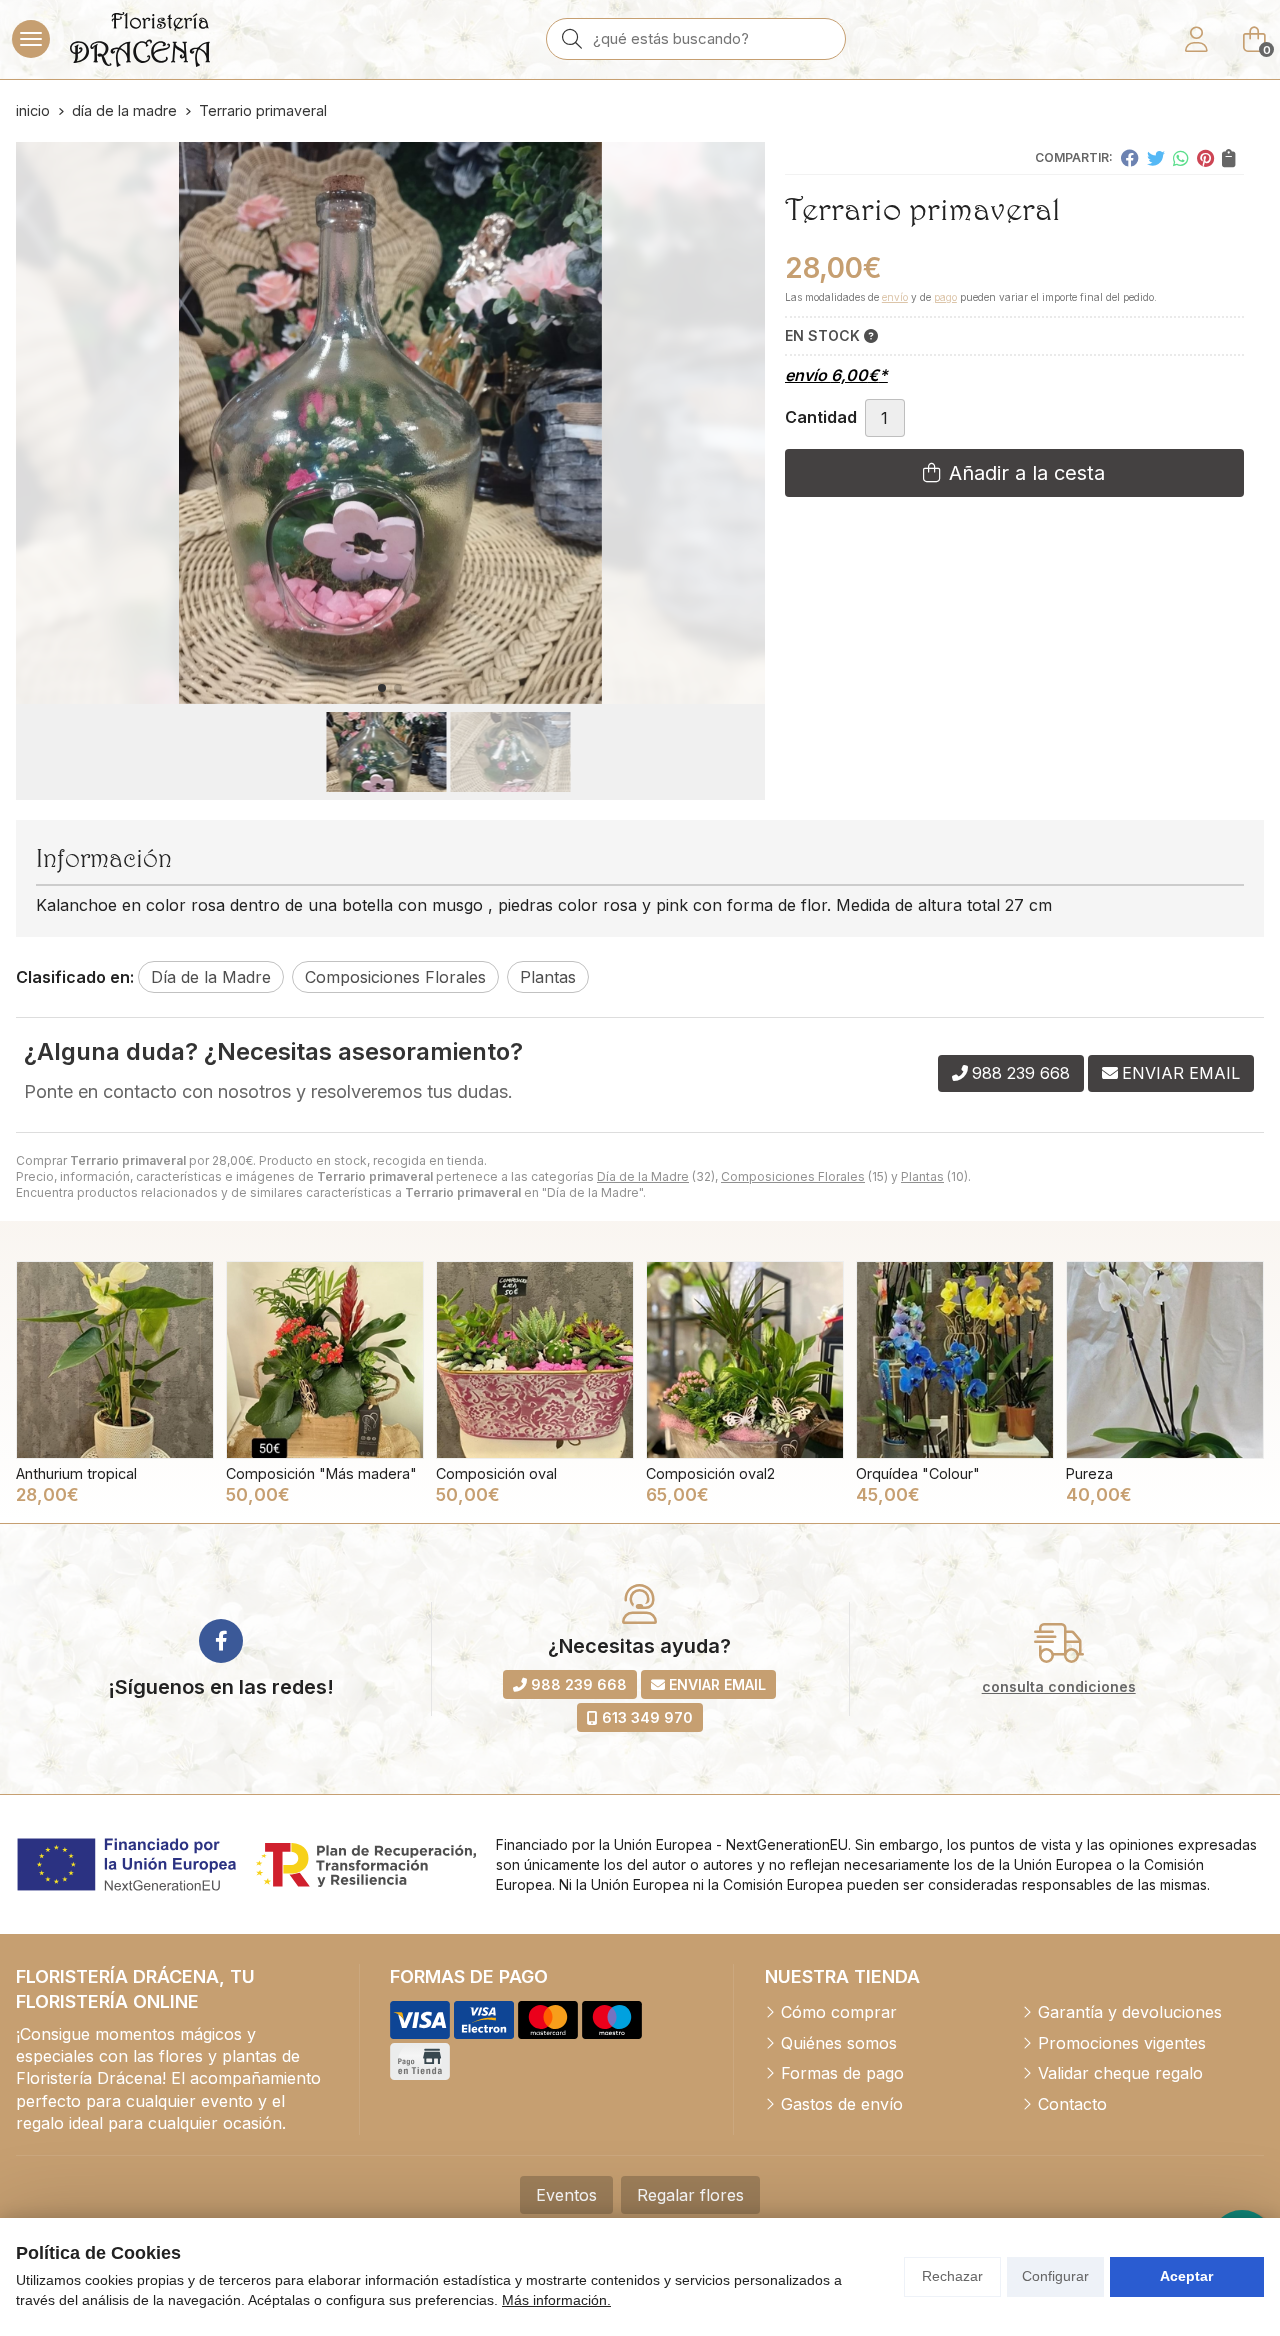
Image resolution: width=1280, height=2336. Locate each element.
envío (895, 297)
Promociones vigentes (1122, 2043)
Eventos (566, 2195)
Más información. (556, 2300)
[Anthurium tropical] (115, 1360)
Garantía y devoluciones (1130, 2012)
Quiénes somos (839, 2043)
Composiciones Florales (793, 1176)
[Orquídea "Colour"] (955, 1360)
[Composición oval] (535, 1360)
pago (945, 297)
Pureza (1089, 1473)
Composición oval (496, 1473)
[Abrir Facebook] (221, 1641)
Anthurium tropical (76, 1473)
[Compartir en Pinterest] (1205, 158)
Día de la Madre (643, 1176)
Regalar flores (690, 2195)
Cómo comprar (839, 2012)
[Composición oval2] (745, 1360)
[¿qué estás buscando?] (696, 38)
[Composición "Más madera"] (325, 1360)
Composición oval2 (710, 1473)
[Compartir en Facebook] (1130, 158)
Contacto (1072, 2104)
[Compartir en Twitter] (1156, 158)
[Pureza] (1165, 1360)
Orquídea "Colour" (918, 1473)
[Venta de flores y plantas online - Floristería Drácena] (140, 39)
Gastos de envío (842, 2104)
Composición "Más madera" (321, 1473)
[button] (382, 688)
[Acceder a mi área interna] (1196, 39)
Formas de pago (842, 2073)
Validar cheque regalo (1120, 2073)
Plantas (922, 1176)
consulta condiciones (1059, 1687)
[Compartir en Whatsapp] (1181, 158)
